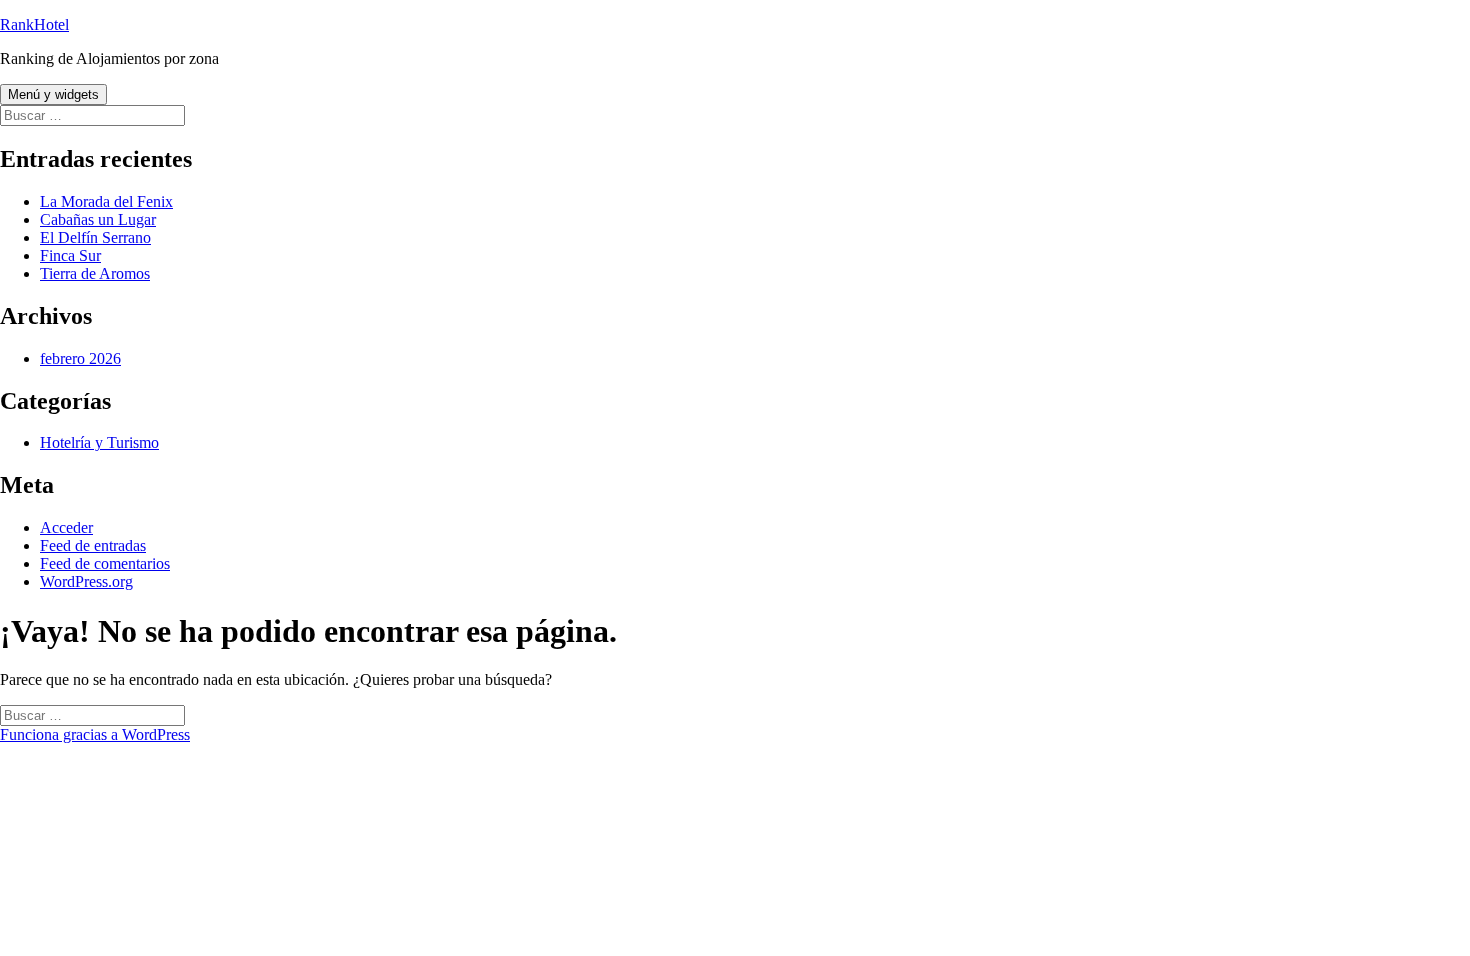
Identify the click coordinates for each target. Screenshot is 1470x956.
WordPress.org (86, 581)
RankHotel (34, 24)
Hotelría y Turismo (99, 442)
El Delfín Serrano (95, 237)
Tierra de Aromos (95, 273)
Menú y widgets (53, 94)
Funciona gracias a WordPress (95, 734)
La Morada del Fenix (106, 201)
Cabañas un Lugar (98, 219)
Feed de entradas (93, 545)
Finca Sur (70, 255)
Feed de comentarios (105, 563)
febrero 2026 (80, 358)
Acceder (66, 527)
